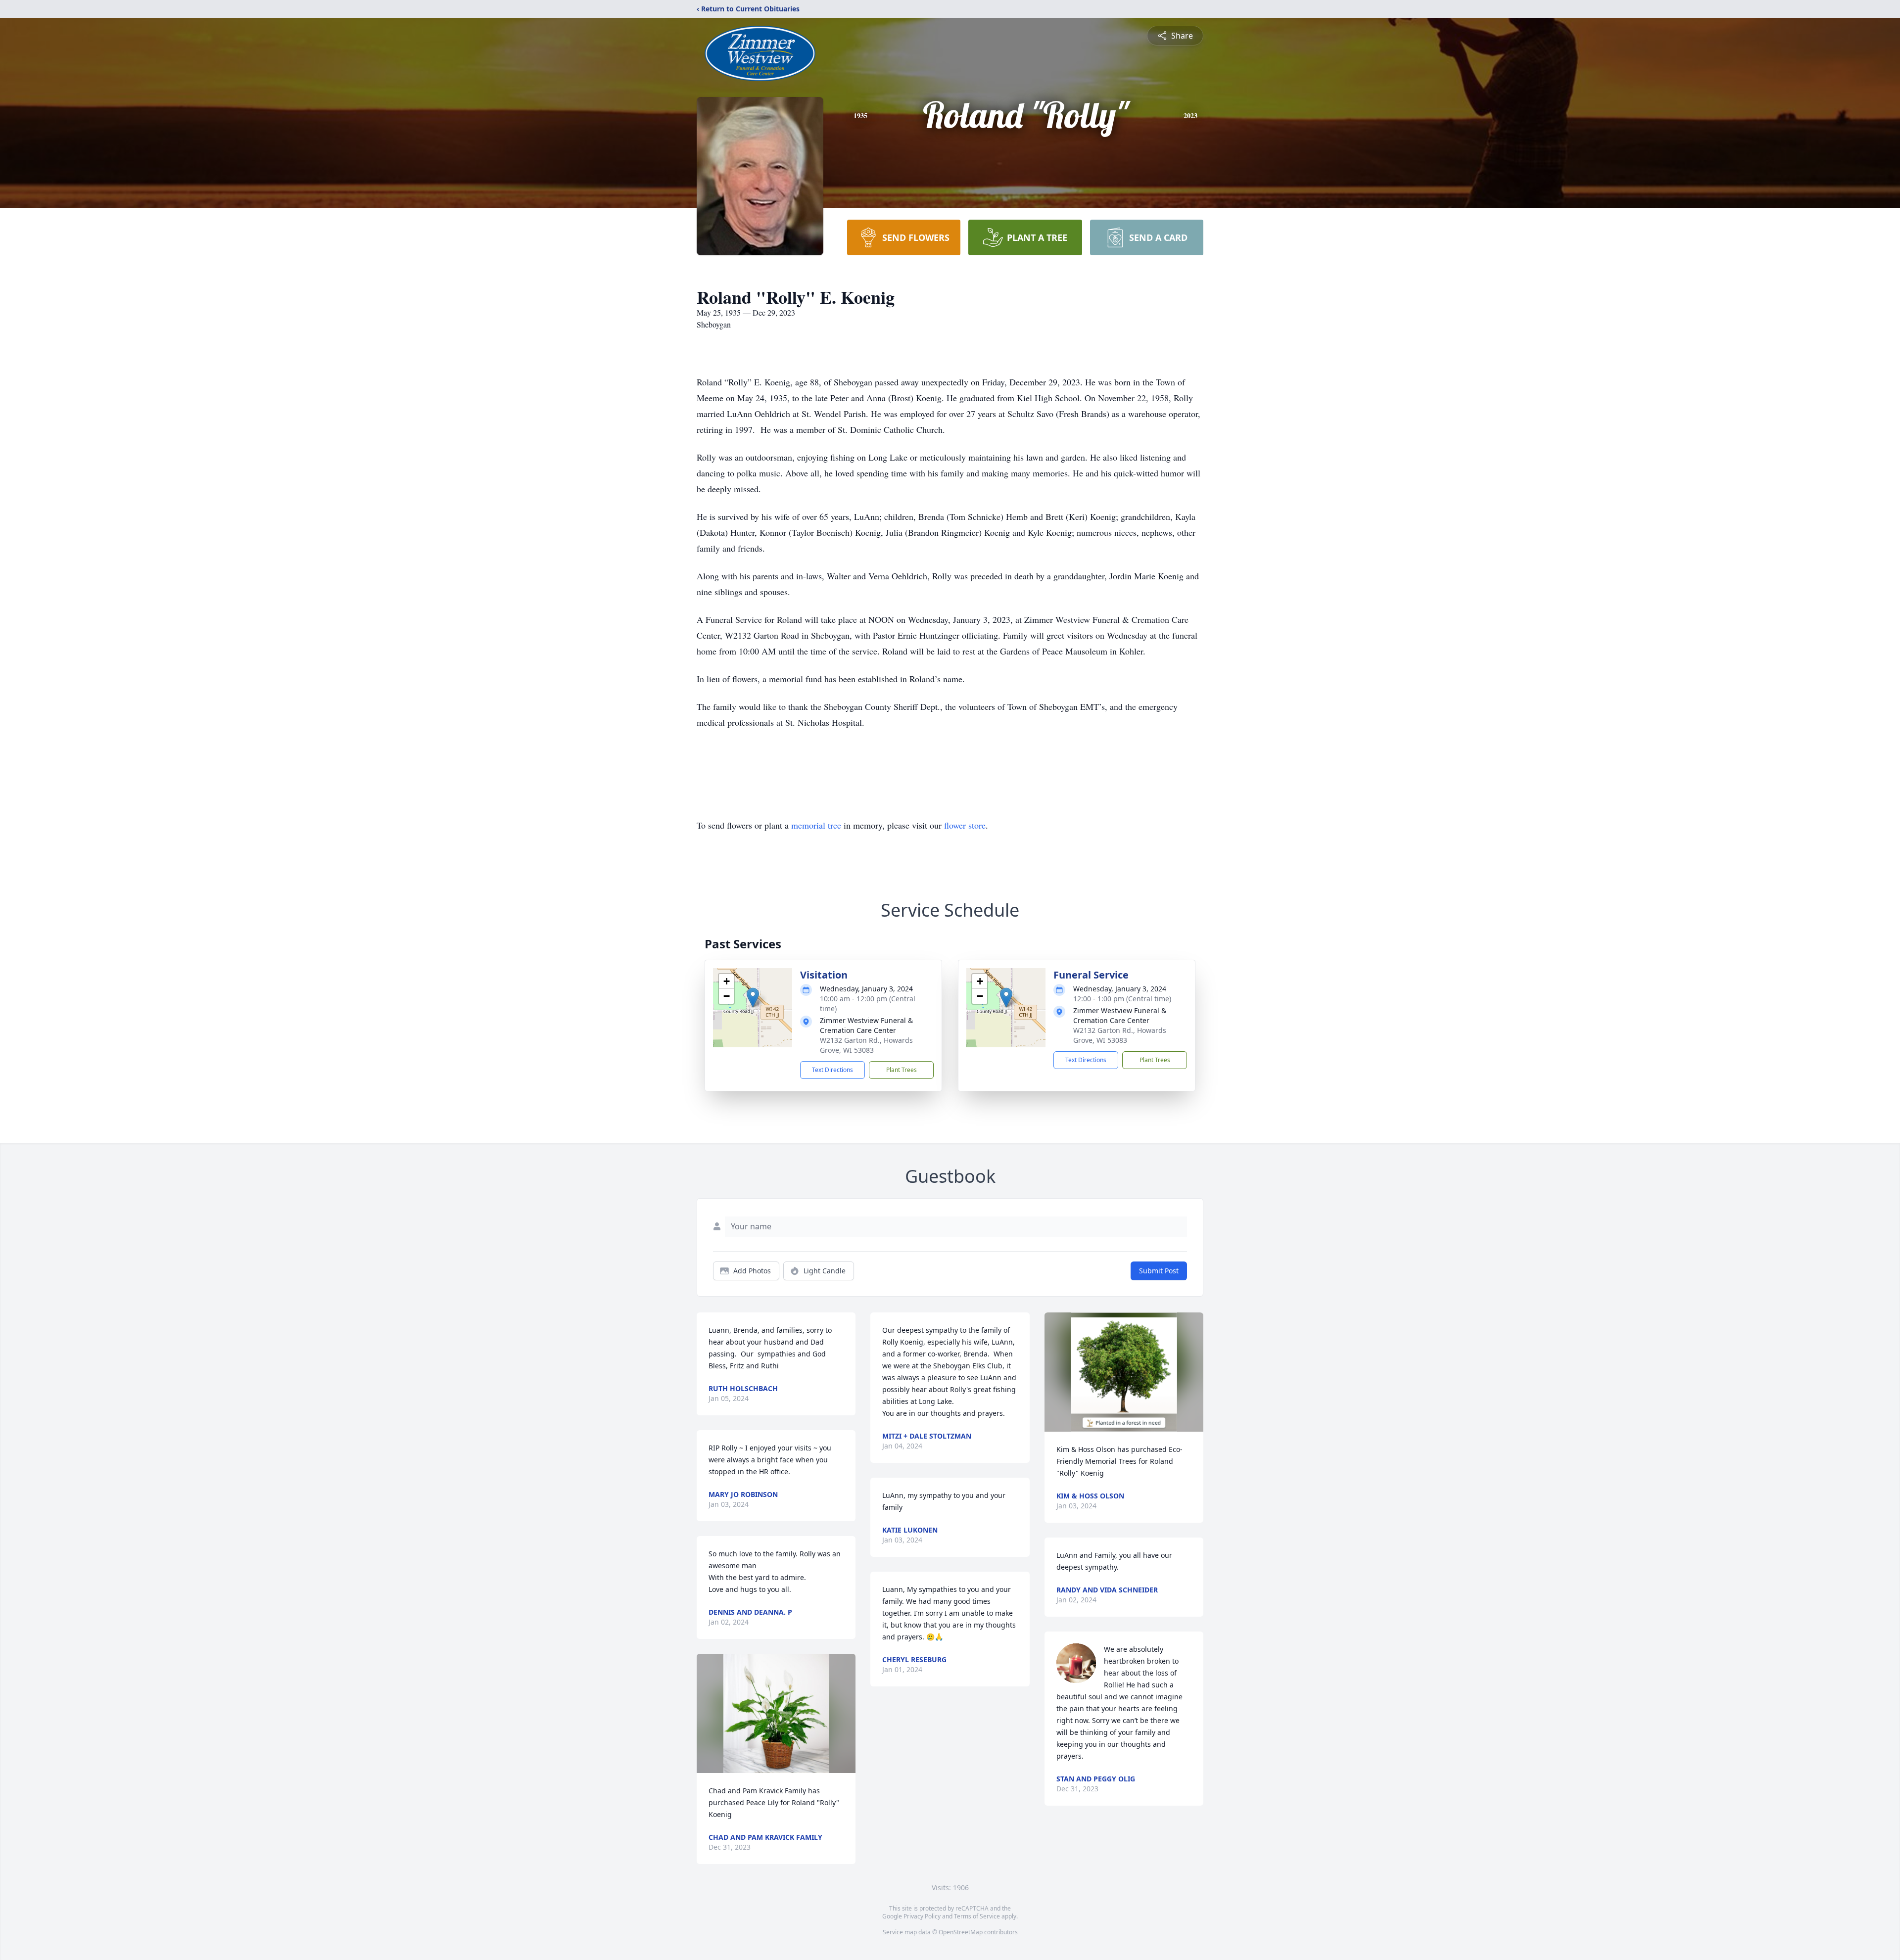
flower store (965, 825)
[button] (753, 998)
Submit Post (1159, 1271)
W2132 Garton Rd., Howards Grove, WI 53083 (866, 1045)
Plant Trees (902, 1070)
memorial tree (816, 825)
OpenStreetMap (961, 1932)
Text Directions (832, 1070)
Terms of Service (977, 1916)
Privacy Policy (922, 1916)
